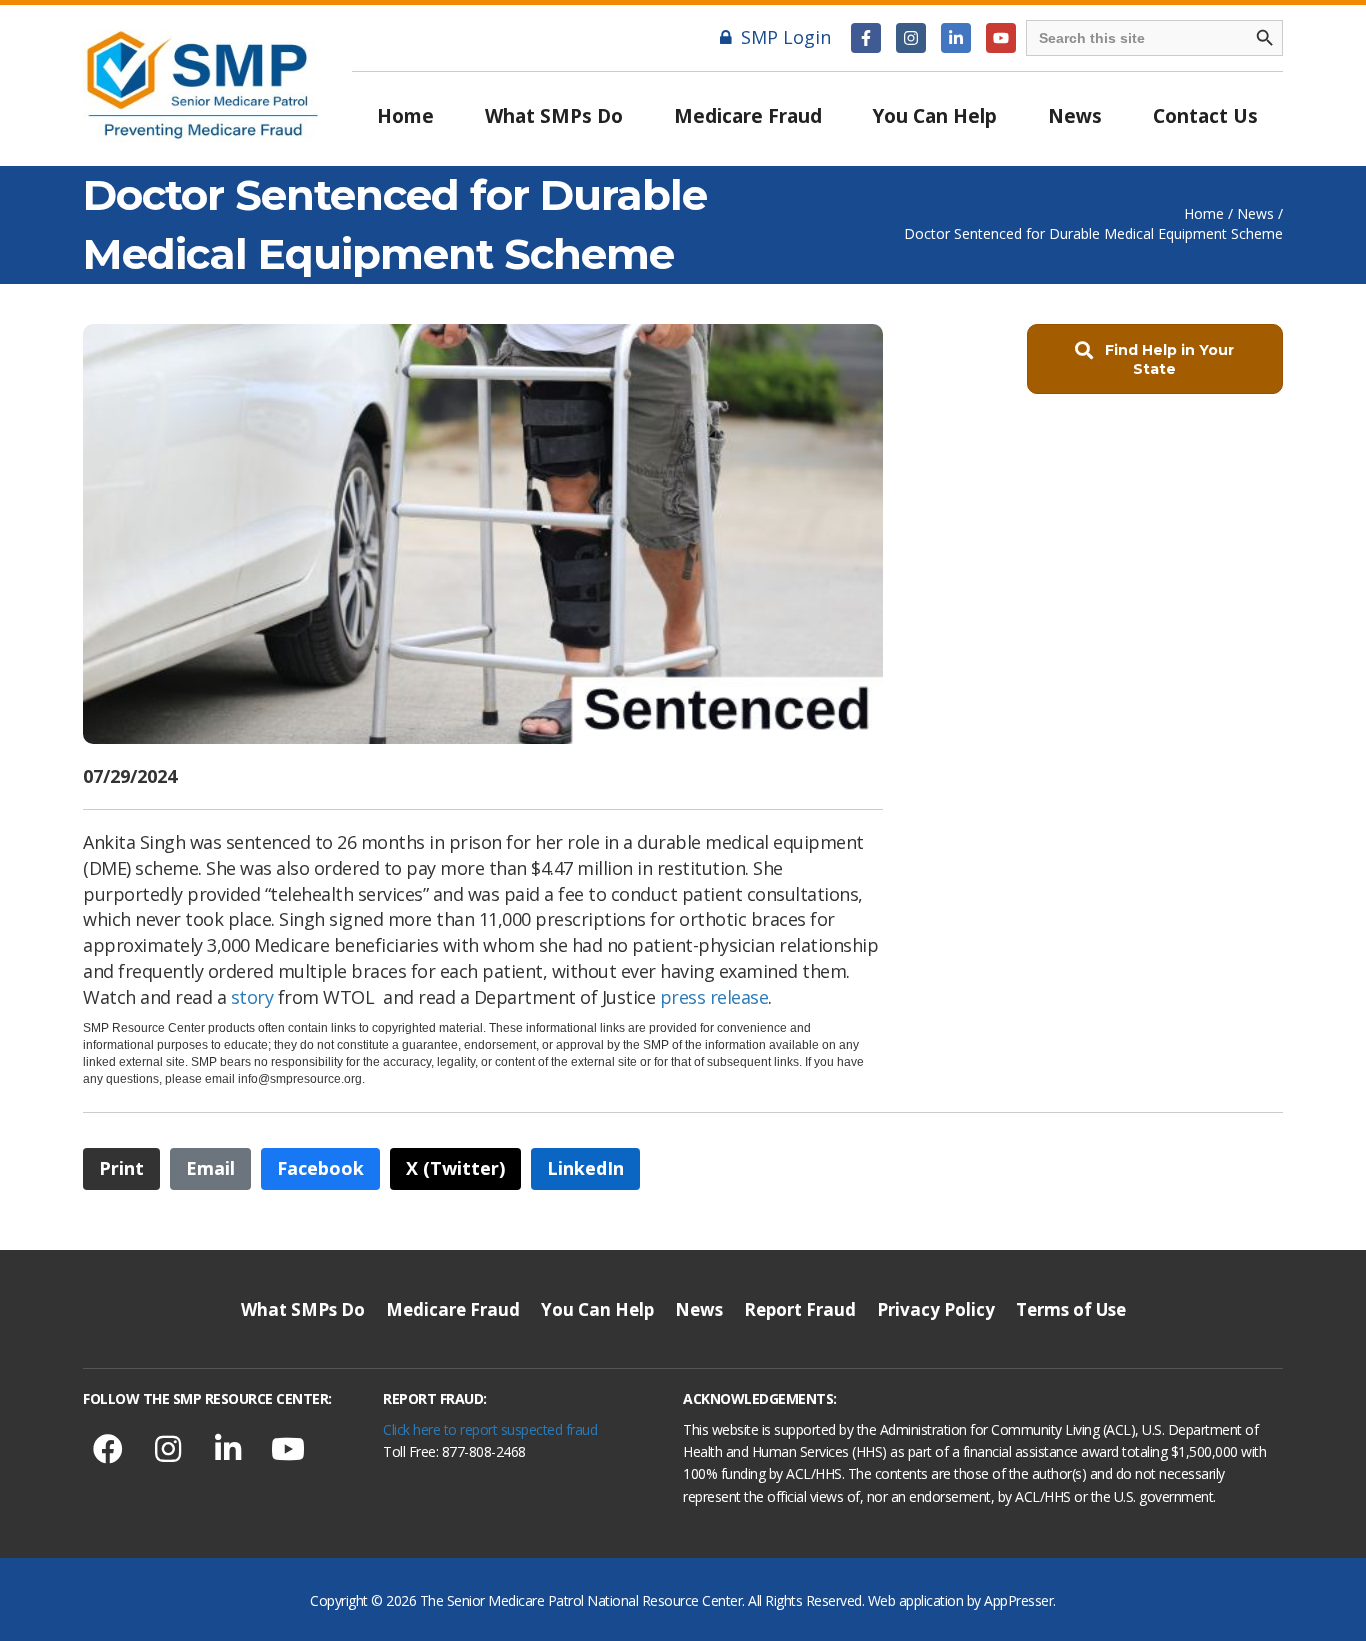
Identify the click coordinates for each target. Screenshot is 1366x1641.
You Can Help (935, 116)
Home (405, 116)
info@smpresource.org (300, 1079)
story (252, 997)
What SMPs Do (554, 116)
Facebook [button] (320, 1168)
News (1075, 116)
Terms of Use (1071, 1309)
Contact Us (1205, 116)
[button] (866, 38)
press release (714, 997)
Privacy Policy (936, 1309)
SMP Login (786, 37)
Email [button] (210, 1168)
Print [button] (121, 1168)
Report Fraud (800, 1309)
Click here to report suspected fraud (490, 1429)
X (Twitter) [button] (455, 1168)
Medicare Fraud (748, 116)
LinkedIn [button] (585, 1168)
